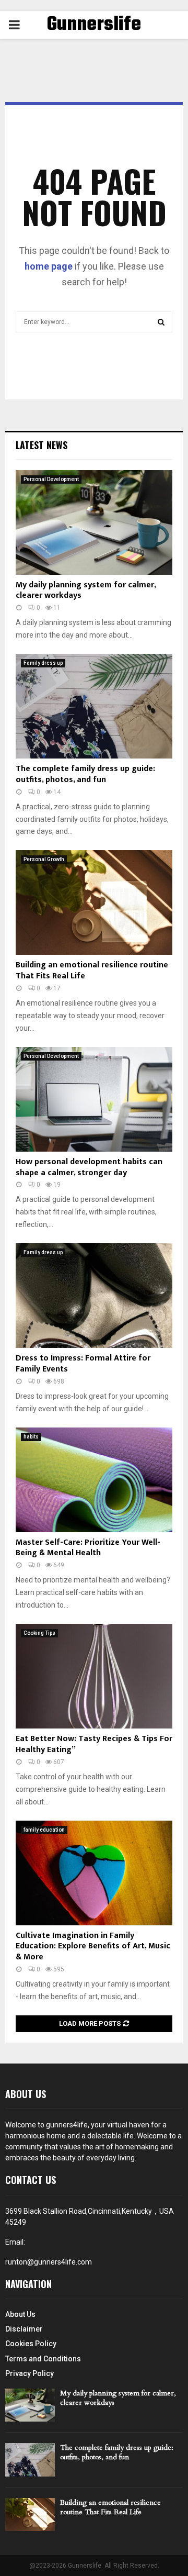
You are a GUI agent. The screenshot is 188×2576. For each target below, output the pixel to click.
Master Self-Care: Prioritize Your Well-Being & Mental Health (88, 1548)
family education (44, 1830)
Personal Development (51, 479)
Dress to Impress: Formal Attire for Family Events (83, 1364)
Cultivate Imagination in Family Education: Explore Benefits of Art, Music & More (93, 1947)
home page (49, 266)
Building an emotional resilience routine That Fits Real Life (92, 971)
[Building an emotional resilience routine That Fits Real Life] (94, 902)
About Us (20, 2314)
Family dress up (43, 663)
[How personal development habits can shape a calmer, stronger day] (94, 1099)
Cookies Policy (31, 2344)
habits (31, 1437)
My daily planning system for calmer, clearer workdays (86, 590)
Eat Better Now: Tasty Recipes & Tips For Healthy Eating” (94, 1744)
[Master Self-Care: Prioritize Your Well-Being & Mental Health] (94, 1480)
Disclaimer (24, 2329)
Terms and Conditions (43, 2359)
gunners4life (67, 2125)
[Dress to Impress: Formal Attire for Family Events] (94, 1296)
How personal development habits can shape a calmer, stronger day (89, 1167)
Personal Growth (44, 859)
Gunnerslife (94, 25)
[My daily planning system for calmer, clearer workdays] (94, 522)
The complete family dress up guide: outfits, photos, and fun (85, 774)
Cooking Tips (39, 1633)
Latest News (42, 445)
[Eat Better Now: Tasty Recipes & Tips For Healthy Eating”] (94, 1676)
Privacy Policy (30, 2373)
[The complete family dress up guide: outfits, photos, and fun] (94, 706)
